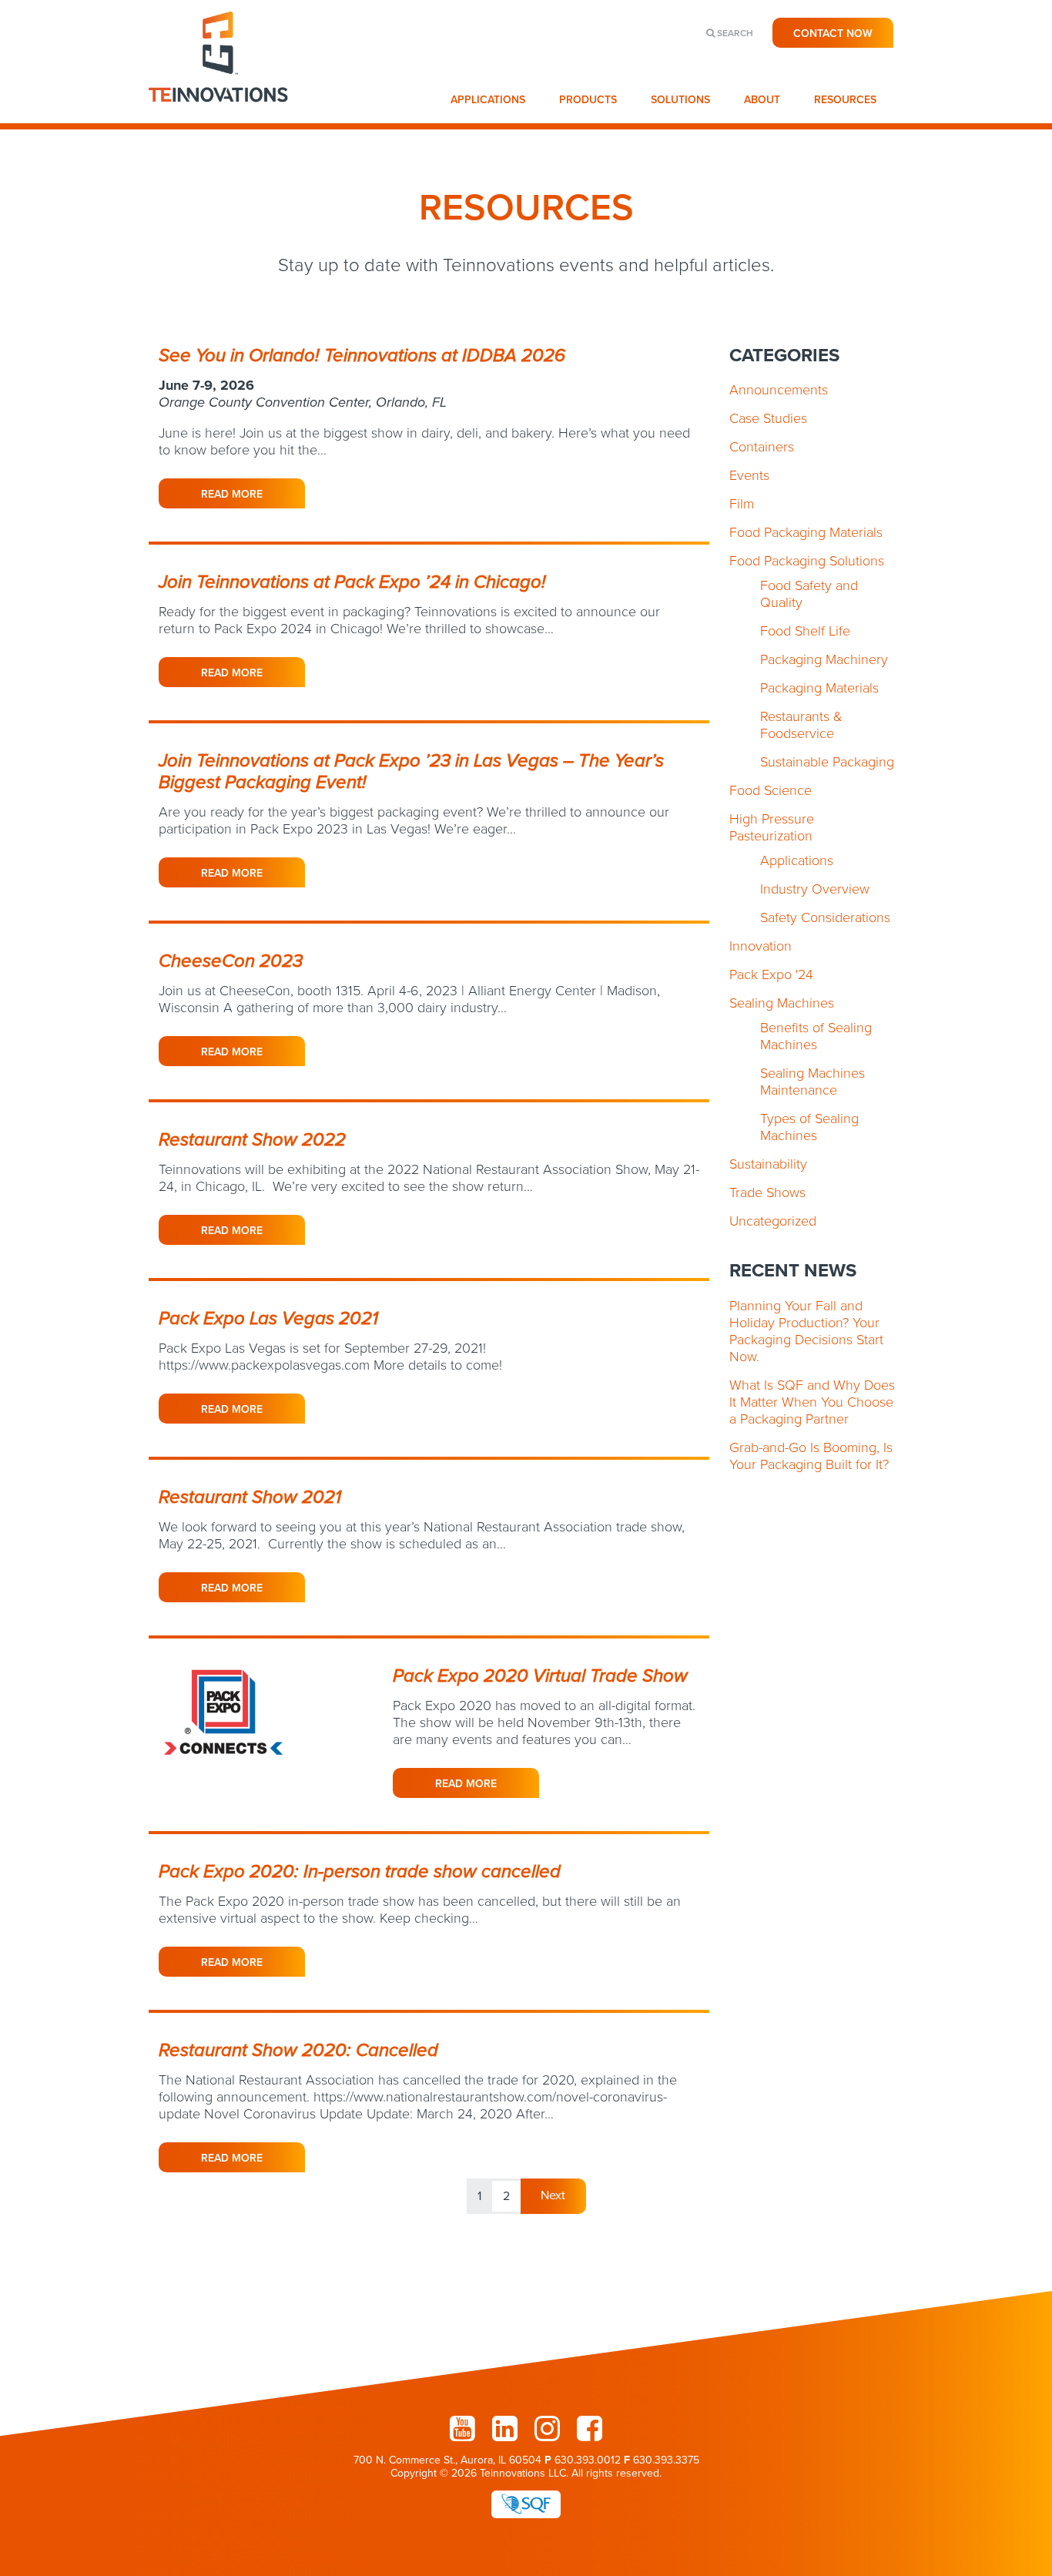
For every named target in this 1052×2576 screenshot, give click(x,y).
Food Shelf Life (805, 631)
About (762, 100)
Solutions (680, 100)
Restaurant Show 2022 (252, 1140)
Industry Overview (815, 889)
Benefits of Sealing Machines (816, 1036)
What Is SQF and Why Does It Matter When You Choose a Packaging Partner (812, 1402)
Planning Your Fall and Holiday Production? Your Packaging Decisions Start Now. (806, 1331)
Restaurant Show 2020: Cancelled (298, 2050)
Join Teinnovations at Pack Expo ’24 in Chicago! (352, 582)
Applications (488, 100)
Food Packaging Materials (806, 532)
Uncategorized (773, 1221)
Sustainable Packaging (827, 762)
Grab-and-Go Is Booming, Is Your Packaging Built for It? (811, 1456)
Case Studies (768, 418)
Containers (762, 447)
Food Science (771, 790)
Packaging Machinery (824, 659)
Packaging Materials (819, 688)
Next (553, 2195)
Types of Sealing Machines (809, 1127)
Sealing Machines (782, 1003)
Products (588, 100)
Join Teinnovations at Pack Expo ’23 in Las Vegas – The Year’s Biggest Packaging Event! (411, 771)
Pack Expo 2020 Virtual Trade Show (540, 1676)
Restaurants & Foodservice (801, 725)
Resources (845, 100)
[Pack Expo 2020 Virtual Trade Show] (229, 1781)
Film (742, 504)
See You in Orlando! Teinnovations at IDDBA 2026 (362, 356)
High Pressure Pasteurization (772, 827)
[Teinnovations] (219, 116)
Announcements (779, 390)
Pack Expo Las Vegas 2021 (268, 1318)
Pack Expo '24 (771, 974)
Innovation (761, 946)
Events (749, 475)
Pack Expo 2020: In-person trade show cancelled (360, 1872)
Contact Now (833, 34)
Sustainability (768, 1164)
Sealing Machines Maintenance (812, 1082)
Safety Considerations (825, 917)
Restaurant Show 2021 (250, 1497)
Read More (232, 494)
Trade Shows (767, 1192)
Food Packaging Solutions (807, 561)
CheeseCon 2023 (231, 961)
